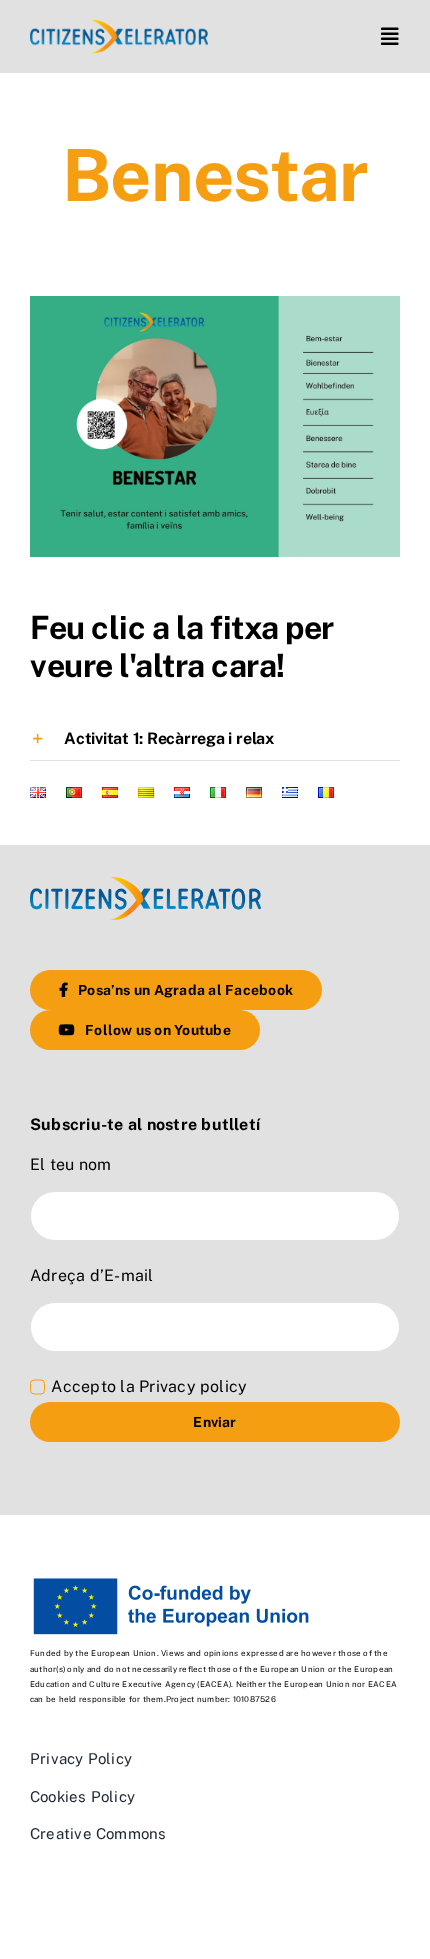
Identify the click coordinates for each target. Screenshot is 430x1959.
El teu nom (70, 1164)
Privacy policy (193, 1386)
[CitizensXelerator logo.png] (119, 27)
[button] (215, 739)
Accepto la (149, 1386)
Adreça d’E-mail (92, 1275)
